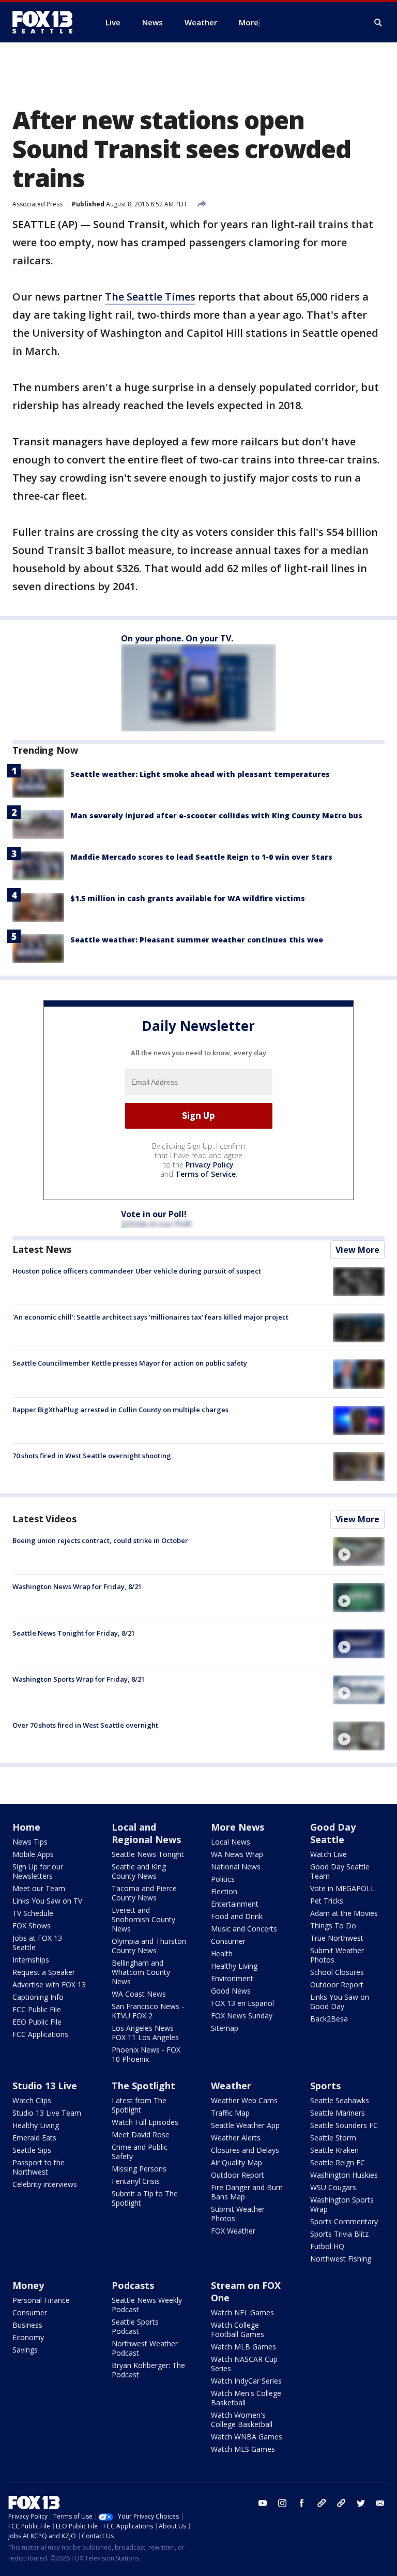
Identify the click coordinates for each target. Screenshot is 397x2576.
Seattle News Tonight (148, 1854)
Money (28, 2285)
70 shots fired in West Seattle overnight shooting (92, 1456)
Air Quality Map (236, 2162)
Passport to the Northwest (39, 2167)
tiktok (322, 2503)
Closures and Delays (245, 2150)
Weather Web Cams (244, 2100)
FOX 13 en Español (242, 2003)
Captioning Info (38, 1997)
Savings (25, 2350)
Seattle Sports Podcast (135, 2326)
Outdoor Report (337, 1985)
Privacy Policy (210, 1165)
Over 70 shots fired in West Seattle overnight (85, 1725)
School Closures (337, 1972)
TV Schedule (33, 1913)
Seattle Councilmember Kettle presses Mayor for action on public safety (130, 1363)
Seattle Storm (333, 2138)
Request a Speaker (44, 1972)
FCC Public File (37, 2009)
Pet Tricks (327, 1901)
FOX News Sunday (242, 2016)
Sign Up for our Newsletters (38, 1871)
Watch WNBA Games (247, 2437)
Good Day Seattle (333, 1833)
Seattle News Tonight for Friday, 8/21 (74, 1633)
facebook (302, 2503)
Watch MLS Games (243, 2449)
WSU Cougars (333, 2187)
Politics (223, 1879)
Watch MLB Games (243, 2347)
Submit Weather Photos (337, 1955)
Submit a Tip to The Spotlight (145, 2198)
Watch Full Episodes (145, 2122)
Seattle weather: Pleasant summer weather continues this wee (197, 940)
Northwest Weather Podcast (145, 2348)
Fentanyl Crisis (136, 2181)
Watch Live (329, 1854)
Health (222, 1953)
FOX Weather (233, 2231)
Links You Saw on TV (47, 1901)
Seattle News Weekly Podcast (147, 2305)
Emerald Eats (34, 2138)
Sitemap (225, 2028)
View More (357, 1250)
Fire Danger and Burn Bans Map (247, 2192)
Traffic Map (230, 2113)
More (249, 22)
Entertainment (235, 1904)
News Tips (30, 1842)
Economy (28, 2337)
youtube (263, 2503)
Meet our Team (39, 1888)
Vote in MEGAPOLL (342, 1888)
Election (224, 1891)
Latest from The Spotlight (139, 2105)
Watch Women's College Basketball (242, 2420)
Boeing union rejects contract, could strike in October (100, 1540)
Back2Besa (329, 2019)
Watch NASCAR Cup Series (244, 2364)
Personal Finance (41, 2300)
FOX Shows (32, 1926)
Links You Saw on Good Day (340, 2002)
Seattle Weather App (245, 2125)
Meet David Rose (141, 2135)
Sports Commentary (344, 2221)
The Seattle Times (150, 297)
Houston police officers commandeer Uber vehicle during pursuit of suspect (137, 1271)
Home (26, 1827)
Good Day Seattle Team (340, 1871)
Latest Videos (44, 1519)
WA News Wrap (237, 1854)
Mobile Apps (33, 1854)
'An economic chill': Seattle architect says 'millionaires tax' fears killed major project (150, 1317)
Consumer (228, 1941)
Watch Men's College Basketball (246, 2398)
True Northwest (337, 1938)
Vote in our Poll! (154, 1214)
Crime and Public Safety (140, 2152)
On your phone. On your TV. (177, 638)
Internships (31, 1960)
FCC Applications (40, 2034)
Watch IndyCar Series (246, 2381)
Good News (231, 1991)
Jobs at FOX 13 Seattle (37, 1943)
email (380, 2503)
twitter (361, 2503)
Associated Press (37, 204)
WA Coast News (139, 1994)
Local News (231, 1842)
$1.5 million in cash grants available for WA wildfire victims (188, 898)
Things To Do (333, 1926)
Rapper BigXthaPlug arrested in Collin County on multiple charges (120, 1410)
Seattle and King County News (139, 1871)
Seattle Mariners (338, 2113)
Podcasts (133, 2285)
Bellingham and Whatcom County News (141, 1972)
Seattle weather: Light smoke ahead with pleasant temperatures (200, 774)
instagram (282, 2503)
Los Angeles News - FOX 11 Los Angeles (145, 2033)
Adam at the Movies (344, 1913)
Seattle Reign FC (338, 2162)
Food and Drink (237, 1916)
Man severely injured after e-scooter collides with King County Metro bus (216, 815)
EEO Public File (37, 2022)
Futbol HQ (327, 2246)
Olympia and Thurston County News (149, 1946)
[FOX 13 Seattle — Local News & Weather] (47, 22)
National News (236, 1867)
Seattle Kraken (334, 2150)
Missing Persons (139, 2169)
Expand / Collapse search (378, 23)
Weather (231, 2086)
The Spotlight (143, 2086)
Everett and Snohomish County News (143, 1919)
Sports (325, 2086)
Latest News (42, 1249)
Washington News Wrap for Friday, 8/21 (77, 1586)
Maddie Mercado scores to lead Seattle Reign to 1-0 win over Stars (201, 857)
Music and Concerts (244, 1929)
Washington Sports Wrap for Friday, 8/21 (79, 1679)
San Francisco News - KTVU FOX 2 (148, 2011)
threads (341, 2503)
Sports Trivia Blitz (339, 2234)
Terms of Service (205, 1174)
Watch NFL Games (242, 2312)
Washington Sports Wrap (342, 2204)
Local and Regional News (146, 1833)
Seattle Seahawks (340, 2100)
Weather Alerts (236, 2138)
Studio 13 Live (45, 2086)
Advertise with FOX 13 (49, 1985)
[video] (359, 1551)
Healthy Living (234, 1966)
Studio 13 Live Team (47, 2113)
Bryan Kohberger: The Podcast (148, 2370)
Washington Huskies (344, 2175)
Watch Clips (32, 2100)
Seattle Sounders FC (344, 2125)
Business (27, 2325)
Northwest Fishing (341, 2259)
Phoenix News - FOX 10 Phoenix (146, 2054)
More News (238, 1827)
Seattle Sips (32, 2150)
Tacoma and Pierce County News (144, 1893)
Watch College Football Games (238, 2330)
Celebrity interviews (45, 2184)
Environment (232, 1978)
